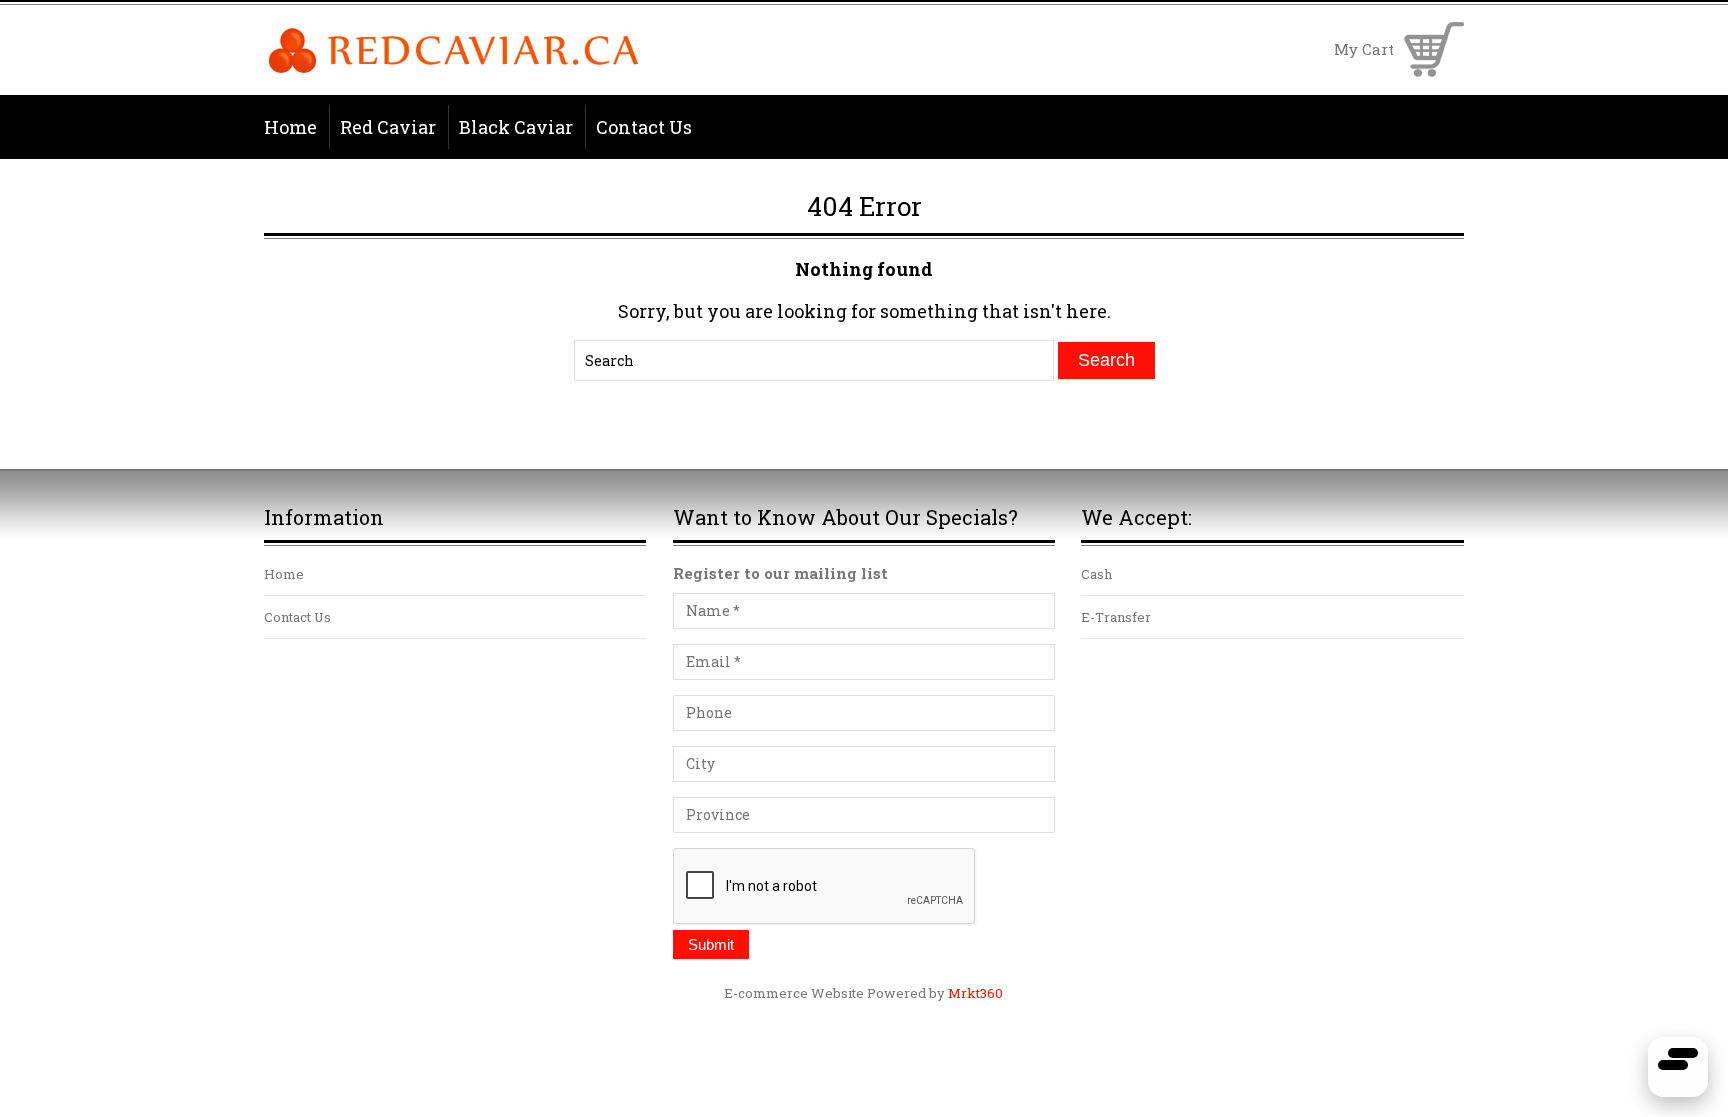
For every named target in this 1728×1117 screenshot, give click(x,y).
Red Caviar (388, 127)
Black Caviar (516, 127)
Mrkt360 (975, 993)
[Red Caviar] (453, 70)
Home (290, 127)
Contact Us (644, 127)
